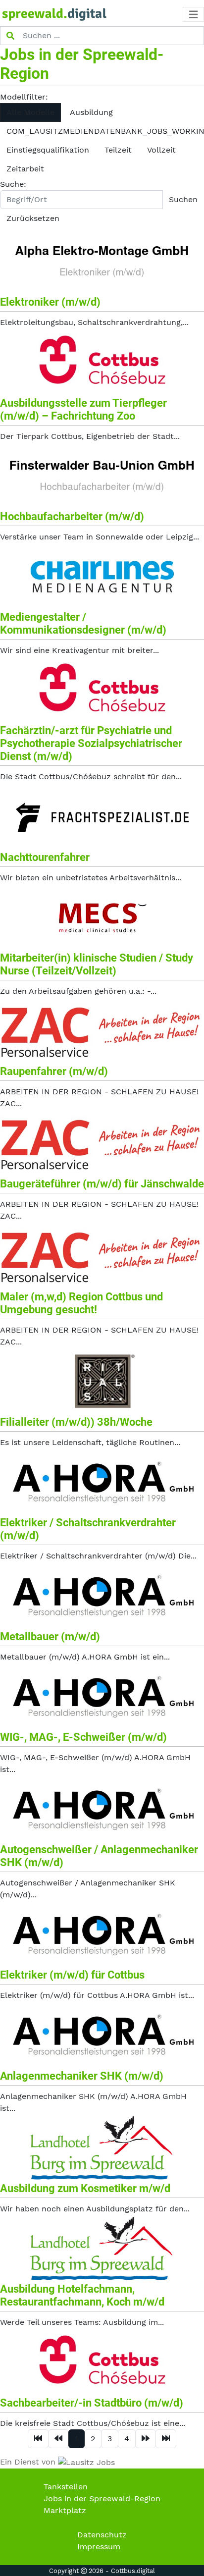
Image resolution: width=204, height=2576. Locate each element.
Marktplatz (65, 2510)
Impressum (99, 2547)
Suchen (183, 199)
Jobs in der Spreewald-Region (102, 2498)
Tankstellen (66, 2487)
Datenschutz (102, 2535)
